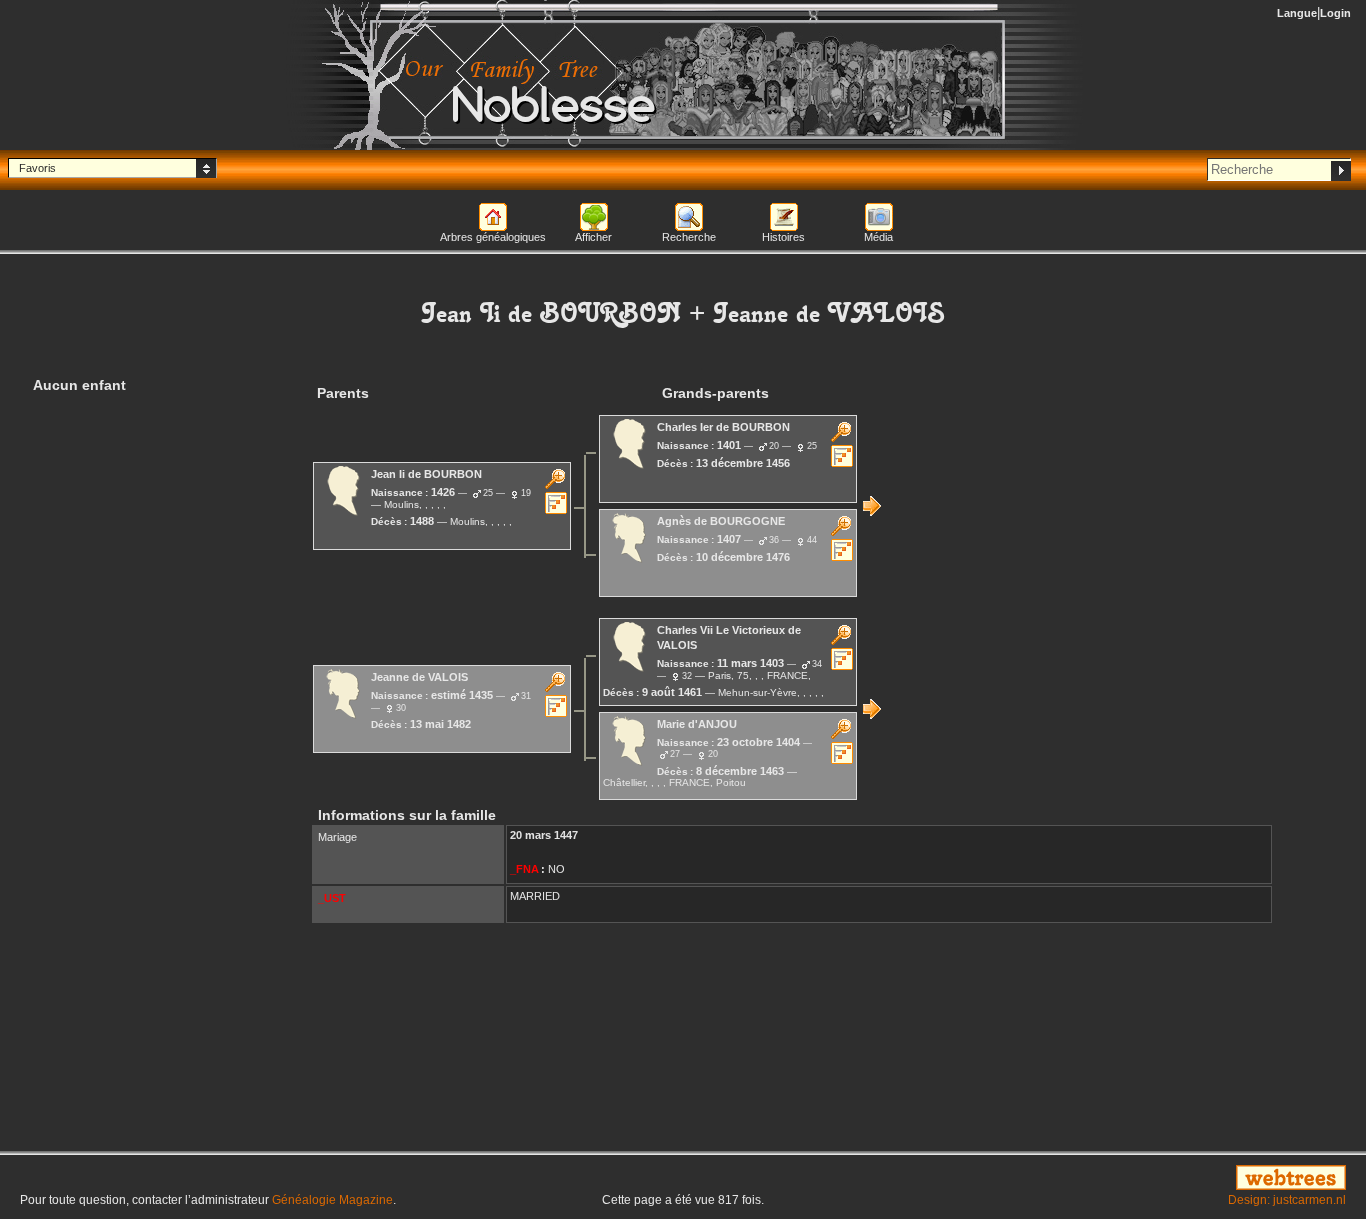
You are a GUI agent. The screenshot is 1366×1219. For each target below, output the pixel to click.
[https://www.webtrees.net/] (1138, 1179)
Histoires (783, 237)
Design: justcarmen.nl (1287, 1200)
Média (878, 237)
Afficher (593, 237)
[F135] (872, 709)
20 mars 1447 (544, 835)
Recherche (689, 237)
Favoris (37, 168)
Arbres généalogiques (493, 237)
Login (1335, 13)
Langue (1297, 13)
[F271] (872, 506)
